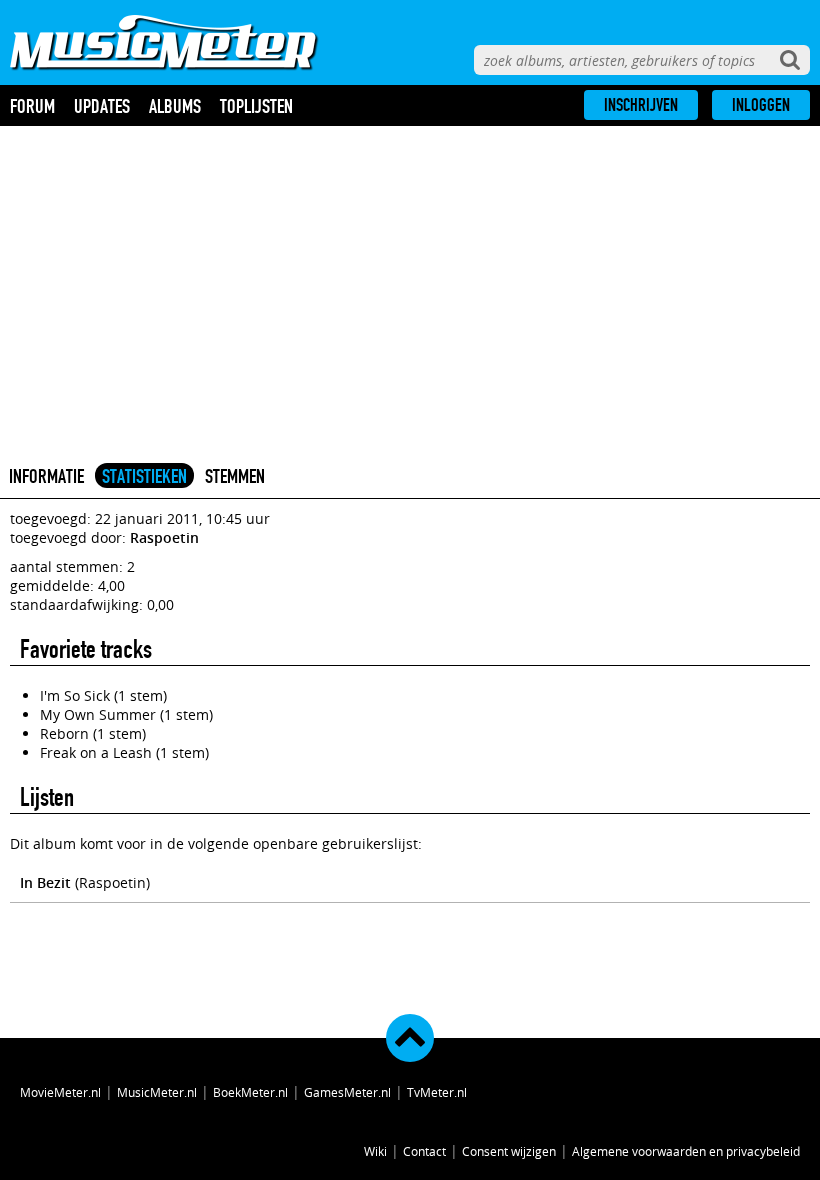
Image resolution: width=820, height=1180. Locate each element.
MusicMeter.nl (157, 1092)
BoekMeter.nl (250, 1092)
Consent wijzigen (509, 1151)
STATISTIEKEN (144, 476)
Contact (424, 1151)
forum (32, 106)
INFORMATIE (46, 476)
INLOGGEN (761, 105)
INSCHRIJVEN (641, 105)
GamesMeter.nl (347, 1092)
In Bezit (45, 882)
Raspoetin (164, 537)
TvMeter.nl (437, 1092)
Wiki (375, 1151)
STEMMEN (235, 476)
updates (102, 106)
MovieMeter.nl (60, 1092)
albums (175, 106)
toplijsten (256, 106)
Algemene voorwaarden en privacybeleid (686, 1151)
